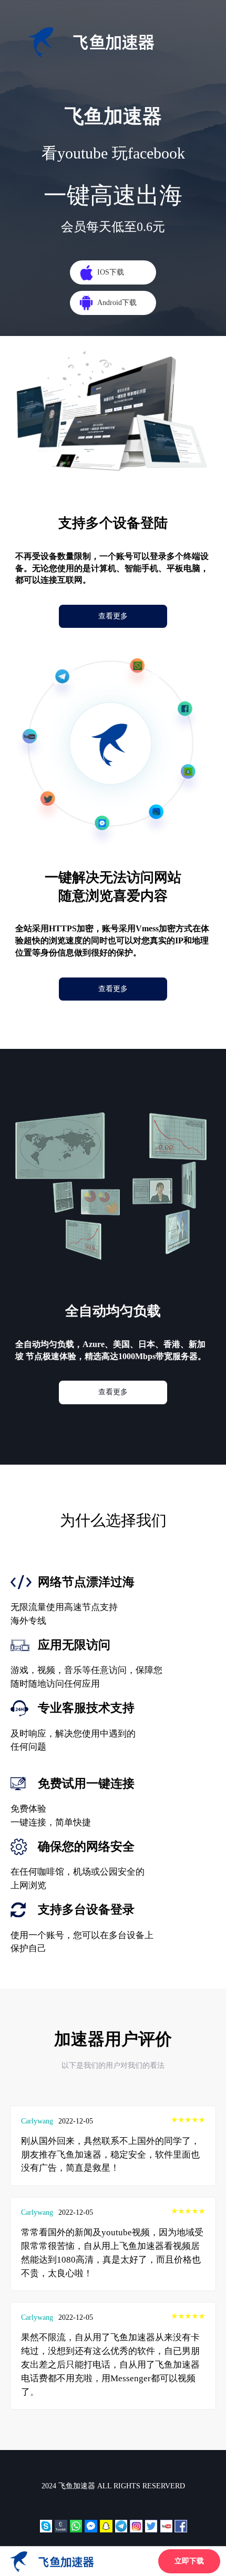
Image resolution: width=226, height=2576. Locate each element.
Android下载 (117, 302)
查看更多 (113, 616)
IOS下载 (111, 272)
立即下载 (189, 2561)
